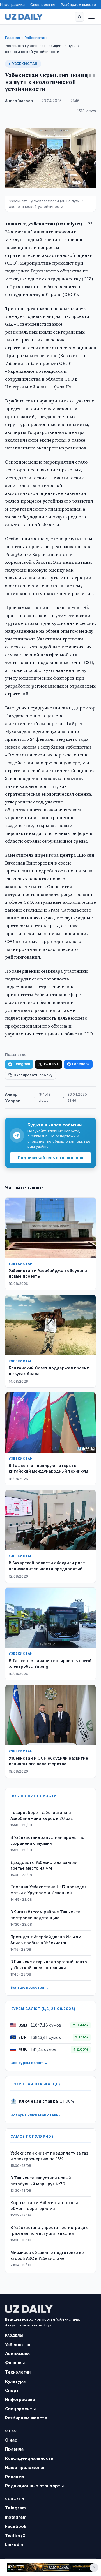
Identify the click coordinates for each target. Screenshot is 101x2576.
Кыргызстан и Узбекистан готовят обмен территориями (45, 2205)
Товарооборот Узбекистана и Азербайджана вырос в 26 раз (42, 1815)
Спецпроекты (43, 4)
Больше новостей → (29, 1987)
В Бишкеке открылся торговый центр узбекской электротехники (49, 1965)
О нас (11, 2440)
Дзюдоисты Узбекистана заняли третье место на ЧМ (44, 1865)
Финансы (15, 2363)
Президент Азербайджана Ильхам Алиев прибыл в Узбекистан (46, 1940)
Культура (15, 2381)
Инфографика (12, 4)
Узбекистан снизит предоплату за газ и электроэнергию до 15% (49, 2156)
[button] (79, 17)
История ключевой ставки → (38, 2115)
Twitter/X (51, 1064)
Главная (12, 38)
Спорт (12, 2390)
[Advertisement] (50, 2567)
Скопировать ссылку (33, 1075)
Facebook (81, 1064)
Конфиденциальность (29, 2458)
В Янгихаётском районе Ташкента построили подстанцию (45, 1915)
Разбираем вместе (78, 4)
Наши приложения (25, 2467)
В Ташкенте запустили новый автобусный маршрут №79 (41, 2181)
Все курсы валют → (29, 2063)
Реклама (15, 2477)
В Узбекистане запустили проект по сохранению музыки (47, 1840)
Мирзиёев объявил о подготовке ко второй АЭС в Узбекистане (47, 2255)
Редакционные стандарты (34, 2486)
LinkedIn (14, 2544)
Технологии (18, 2372)
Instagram (16, 2517)
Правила (14, 2449)
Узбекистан (36, 38)
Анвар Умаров (19, 101)
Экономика (17, 2354)
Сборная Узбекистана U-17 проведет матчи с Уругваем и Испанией (49, 1890)
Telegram (22, 1064)
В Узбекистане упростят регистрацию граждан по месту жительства (50, 2230)
